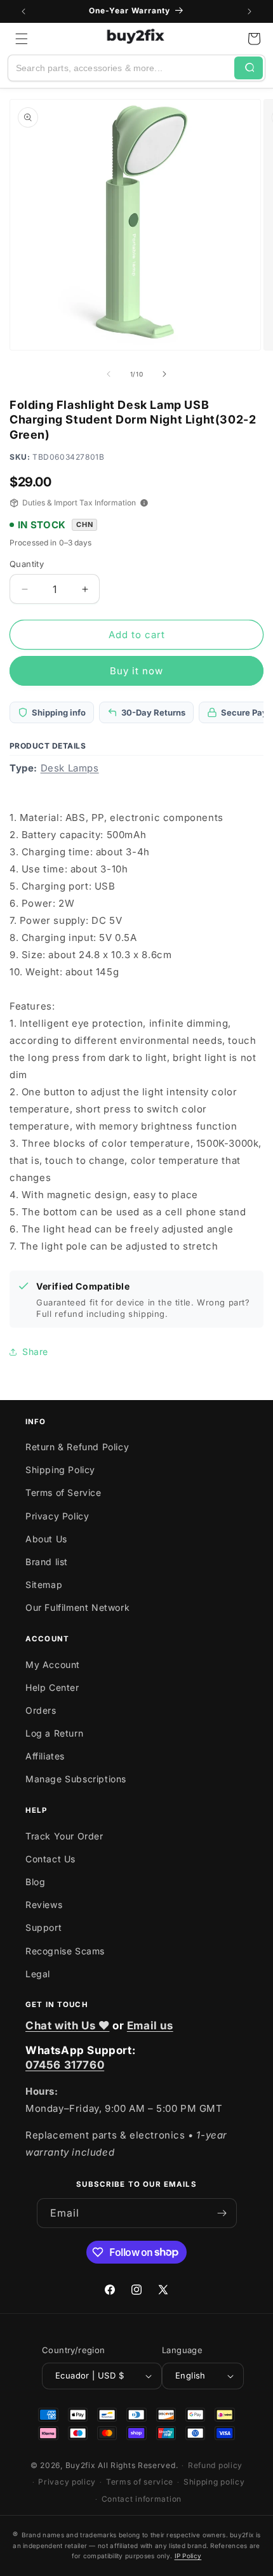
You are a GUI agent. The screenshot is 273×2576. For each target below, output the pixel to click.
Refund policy (215, 2465)
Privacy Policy (57, 1516)
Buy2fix (81, 2465)
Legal (38, 1974)
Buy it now (136, 671)
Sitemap (44, 1585)
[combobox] (121, 68)
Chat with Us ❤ (67, 2025)
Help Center (52, 1687)
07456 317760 (65, 2065)
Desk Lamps (70, 768)
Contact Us (50, 1859)
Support (43, 1927)
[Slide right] (164, 374)
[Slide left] (109, 374)
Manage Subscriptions (76, 1779)
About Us (46, 1539)
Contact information (142, 2499)
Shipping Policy (60, 1470)
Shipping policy (214, 2482)
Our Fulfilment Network (77, 1607)
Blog (35, 1882)
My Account (53, 1665)
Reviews (44, 1905)
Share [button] (35, 1351)
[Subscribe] (222, 2213)
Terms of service (140, 2482)
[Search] (249, 68)
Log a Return (54, 1733)
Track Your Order (64, 1836)
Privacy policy (67, 2482)
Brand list (47, 1562)
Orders (41, 1710)
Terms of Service (63, 1492)
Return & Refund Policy (77, 1447)
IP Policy (188, 2556)
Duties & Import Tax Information (79, 503)
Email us (150, 2025)
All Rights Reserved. (138, 2465)
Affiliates (45, 1756)
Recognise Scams (65, 1951)
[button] (22, 39)
